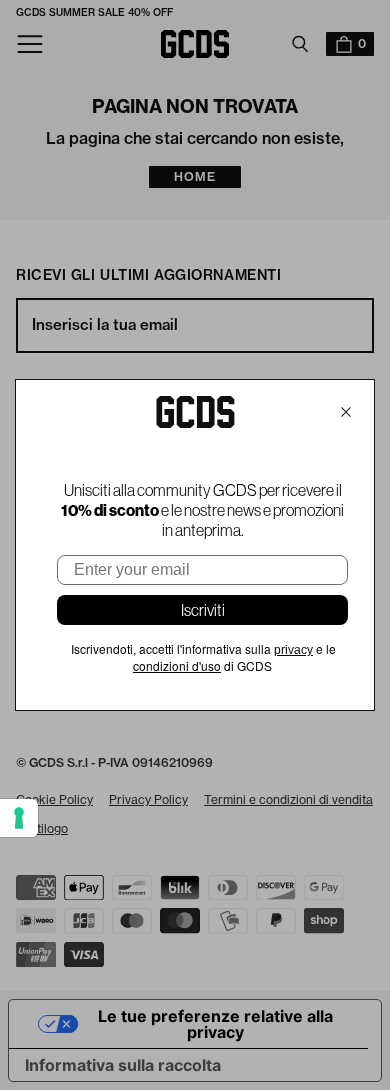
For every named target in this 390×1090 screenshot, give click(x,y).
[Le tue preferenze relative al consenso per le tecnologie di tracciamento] (19, 818)
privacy (293, 650)
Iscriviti (203, 610)
